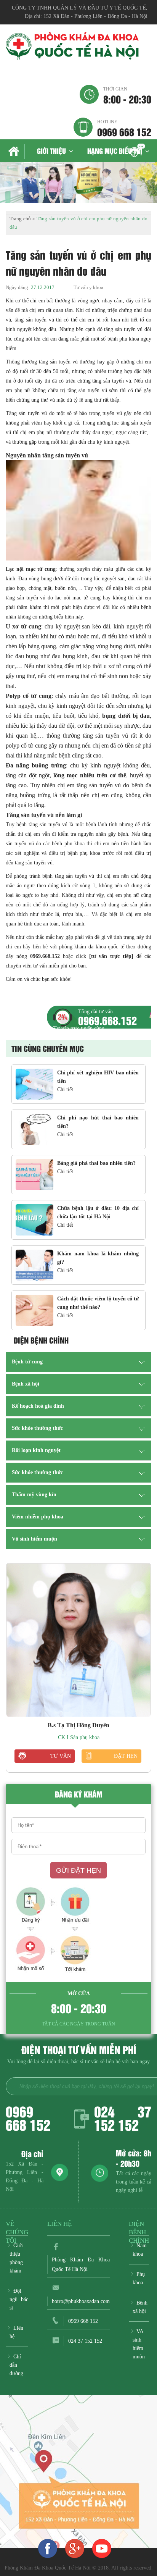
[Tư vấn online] (75, 2548)
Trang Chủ (15, 152)
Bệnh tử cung (27, 1362)
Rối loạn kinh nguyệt (36, 1450)
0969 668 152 (124, 128)
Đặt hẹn (126, 1756)
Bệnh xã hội (26, 1384)
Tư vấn (61, 1756)
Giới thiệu (51, 151)
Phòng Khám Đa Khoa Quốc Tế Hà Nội (81, 2264)
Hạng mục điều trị (115, 151)
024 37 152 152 (123, 2118)
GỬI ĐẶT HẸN (78, 1870)
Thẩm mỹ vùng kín (34, 1495)
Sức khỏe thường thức (37, 1428)
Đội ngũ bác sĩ (19, 2299)
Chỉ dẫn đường (16, 2365)
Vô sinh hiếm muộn (34, 1539)
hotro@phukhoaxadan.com (81, 2301)
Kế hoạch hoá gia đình (38, 1406)
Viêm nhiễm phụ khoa (38, 1517)
